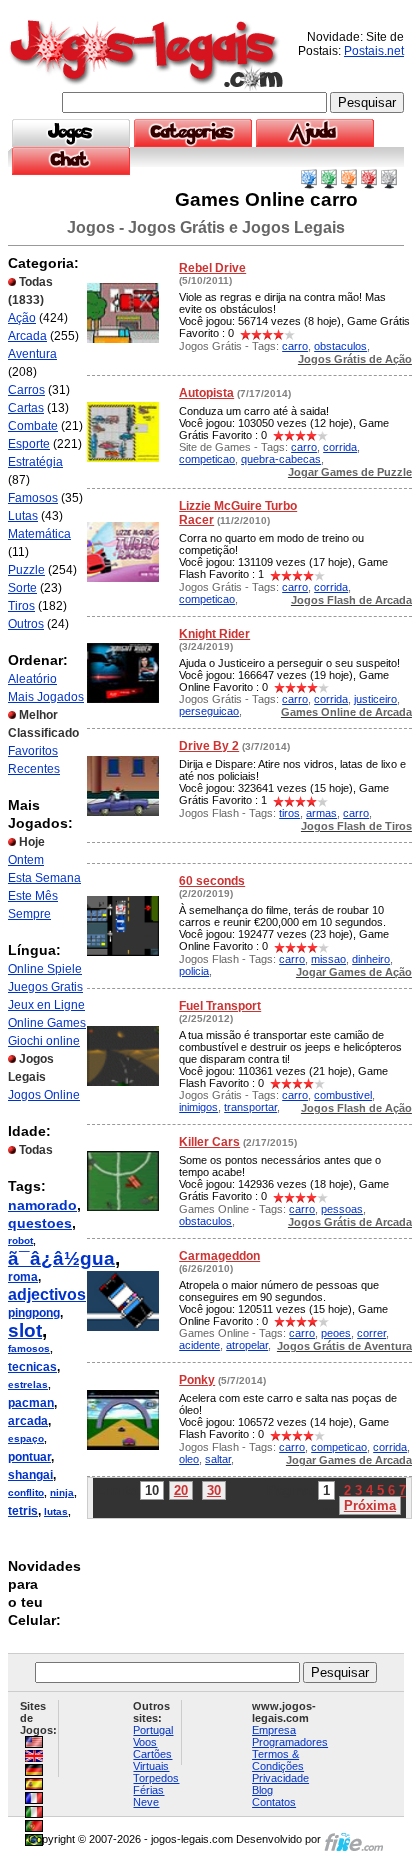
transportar (250, 1107)
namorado (42, 1205)
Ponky (197, 1380)
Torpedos (156, 1778)
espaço (26, 1438)
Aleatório (32, 679)
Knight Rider (214, 634)
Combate (33, 426)
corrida (340, 447)
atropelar (247, 1345)
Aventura (32, 354)
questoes (40, 1223)
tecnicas (32, 1367)
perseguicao (209, 711)
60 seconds (212, 881)
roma (23, 1277)
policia (194, 971)
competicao (207, 459)
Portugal (153, 1730)
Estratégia (35, 462)
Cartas (26, 408)
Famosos (33, 498)
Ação (22, 318)
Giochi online (44, 1041)
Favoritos (33, 751)
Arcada (27, 336)
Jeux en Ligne (46, 1005)
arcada (28, 1421)
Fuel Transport (220, 1006)
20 (181, 1490)
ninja (62, 1492)
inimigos (198, 1107)
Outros (26, 624)
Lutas (23, 516)
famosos (29, 1348)
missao (328, 959)
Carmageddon (219, 1256)
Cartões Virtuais (152, 1760)
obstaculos (340, 346)
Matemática (39, 534)
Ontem (26, 860)
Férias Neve (148, 1796)
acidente (199, 1345)
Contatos (274, 1802)
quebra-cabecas (281, 459)
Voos (145, 1742)
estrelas (28, 1384)
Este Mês (33, 896)
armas (321, 813)
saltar (218, 1459)
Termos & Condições (278, 1760)
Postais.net (374, 51)
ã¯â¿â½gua (61, 1258)
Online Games (47, 1023)
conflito (26, 1492)
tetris (23, 1511)
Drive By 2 (209, 746)
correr (371, 1333)
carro (295, 346)
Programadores (290, 1742)
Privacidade (280, 1778)
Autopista (206, 393)
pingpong (34, 1313)
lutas (56, 1511)
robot (20, 1240)
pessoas (342, 1209)
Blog (262, 1790)
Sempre (29, 914)
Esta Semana (44, 878)
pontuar (29, 1457)
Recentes (34, 769)
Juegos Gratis (45, 987)
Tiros (21, 606)
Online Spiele (45, 969)
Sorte (22, 588)
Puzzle (26, 570)
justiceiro (375, 699)
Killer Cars (209, 1142)
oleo (189, 1459)
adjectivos (47, 1294)
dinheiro (371, 959)
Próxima (370, 1505)
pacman (31, 1403)
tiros (289, 813)
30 (214, 1490)
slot (25, 1330)
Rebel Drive (212, 268)
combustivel (343, 1095)
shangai (30, 1475)
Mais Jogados (46, 697)
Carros (26, 390)
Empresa (274, 1730)
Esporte (29, 444)
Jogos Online (44, 1095)
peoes (336, 1333)
